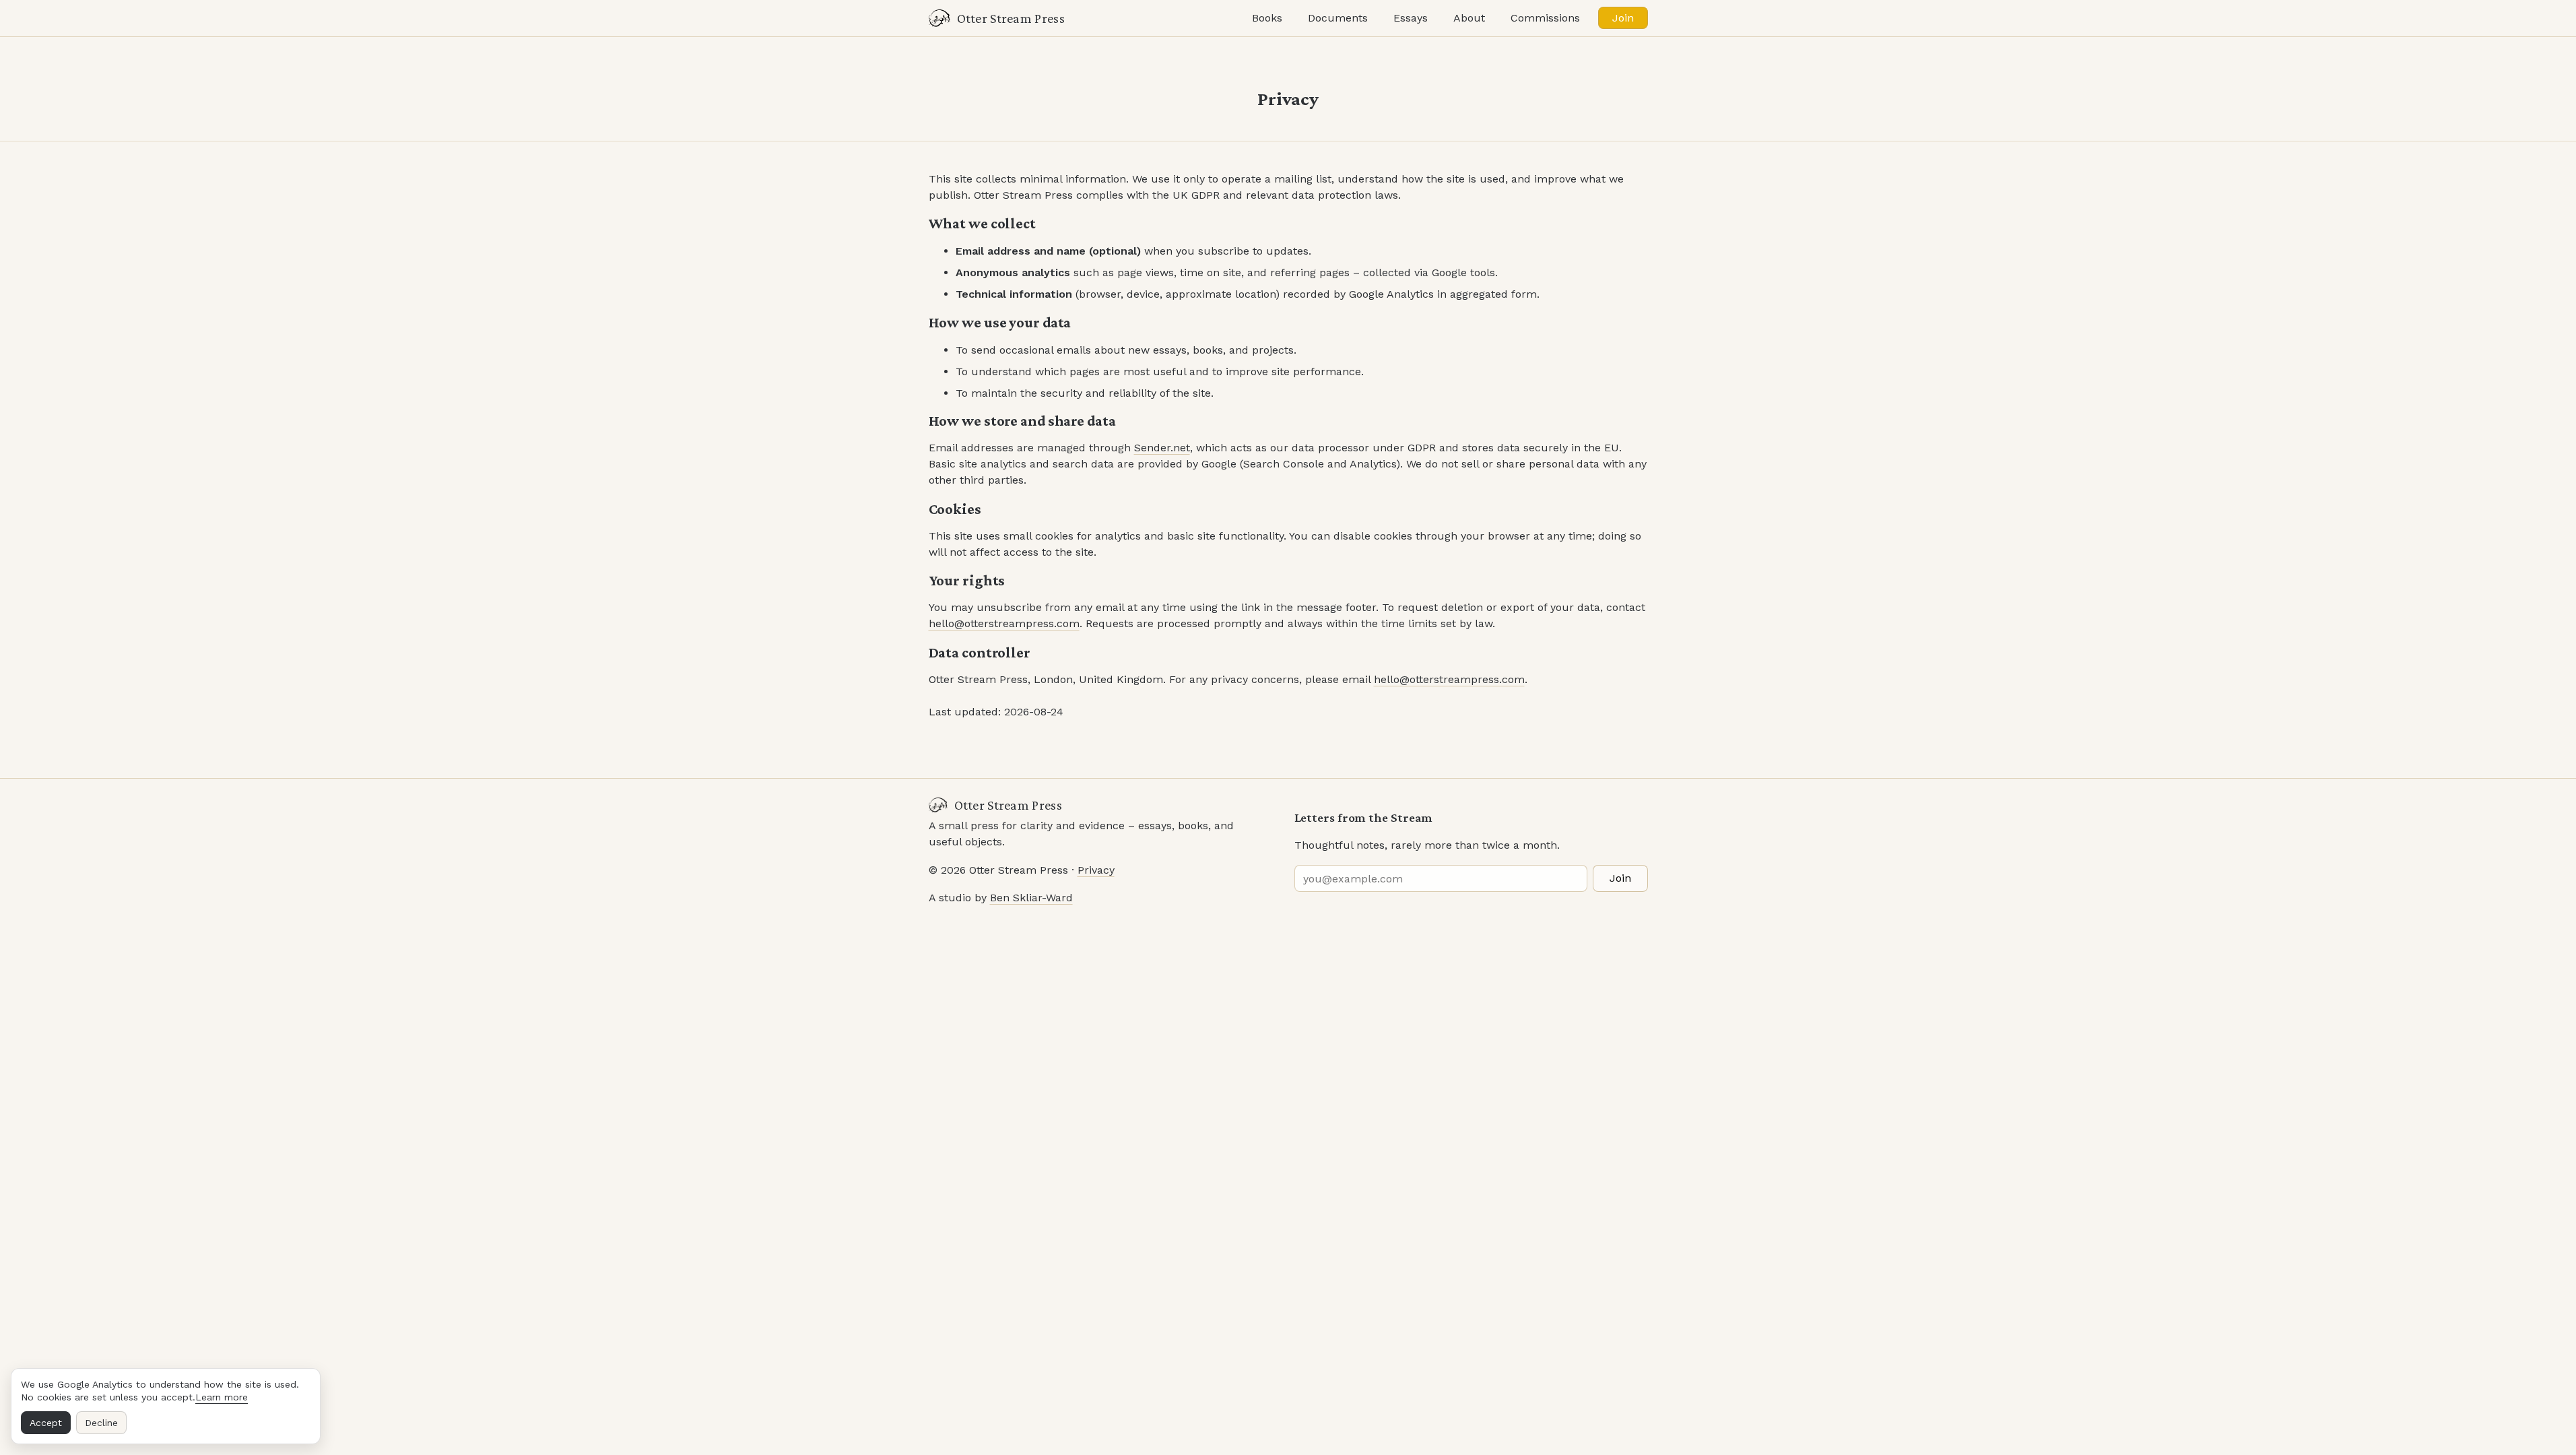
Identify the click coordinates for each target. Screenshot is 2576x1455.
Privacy (1096, 870)
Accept (46, 1423)
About (1469, 18)
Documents (1338, 18)
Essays (1411, 18)
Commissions (1545, 18)
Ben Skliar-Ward (1031, 898)
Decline (101, 1423)
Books (1267, 18)
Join (1623, 18)
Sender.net (1162, 448)
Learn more (222, 1397)
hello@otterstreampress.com (1004, 623)
